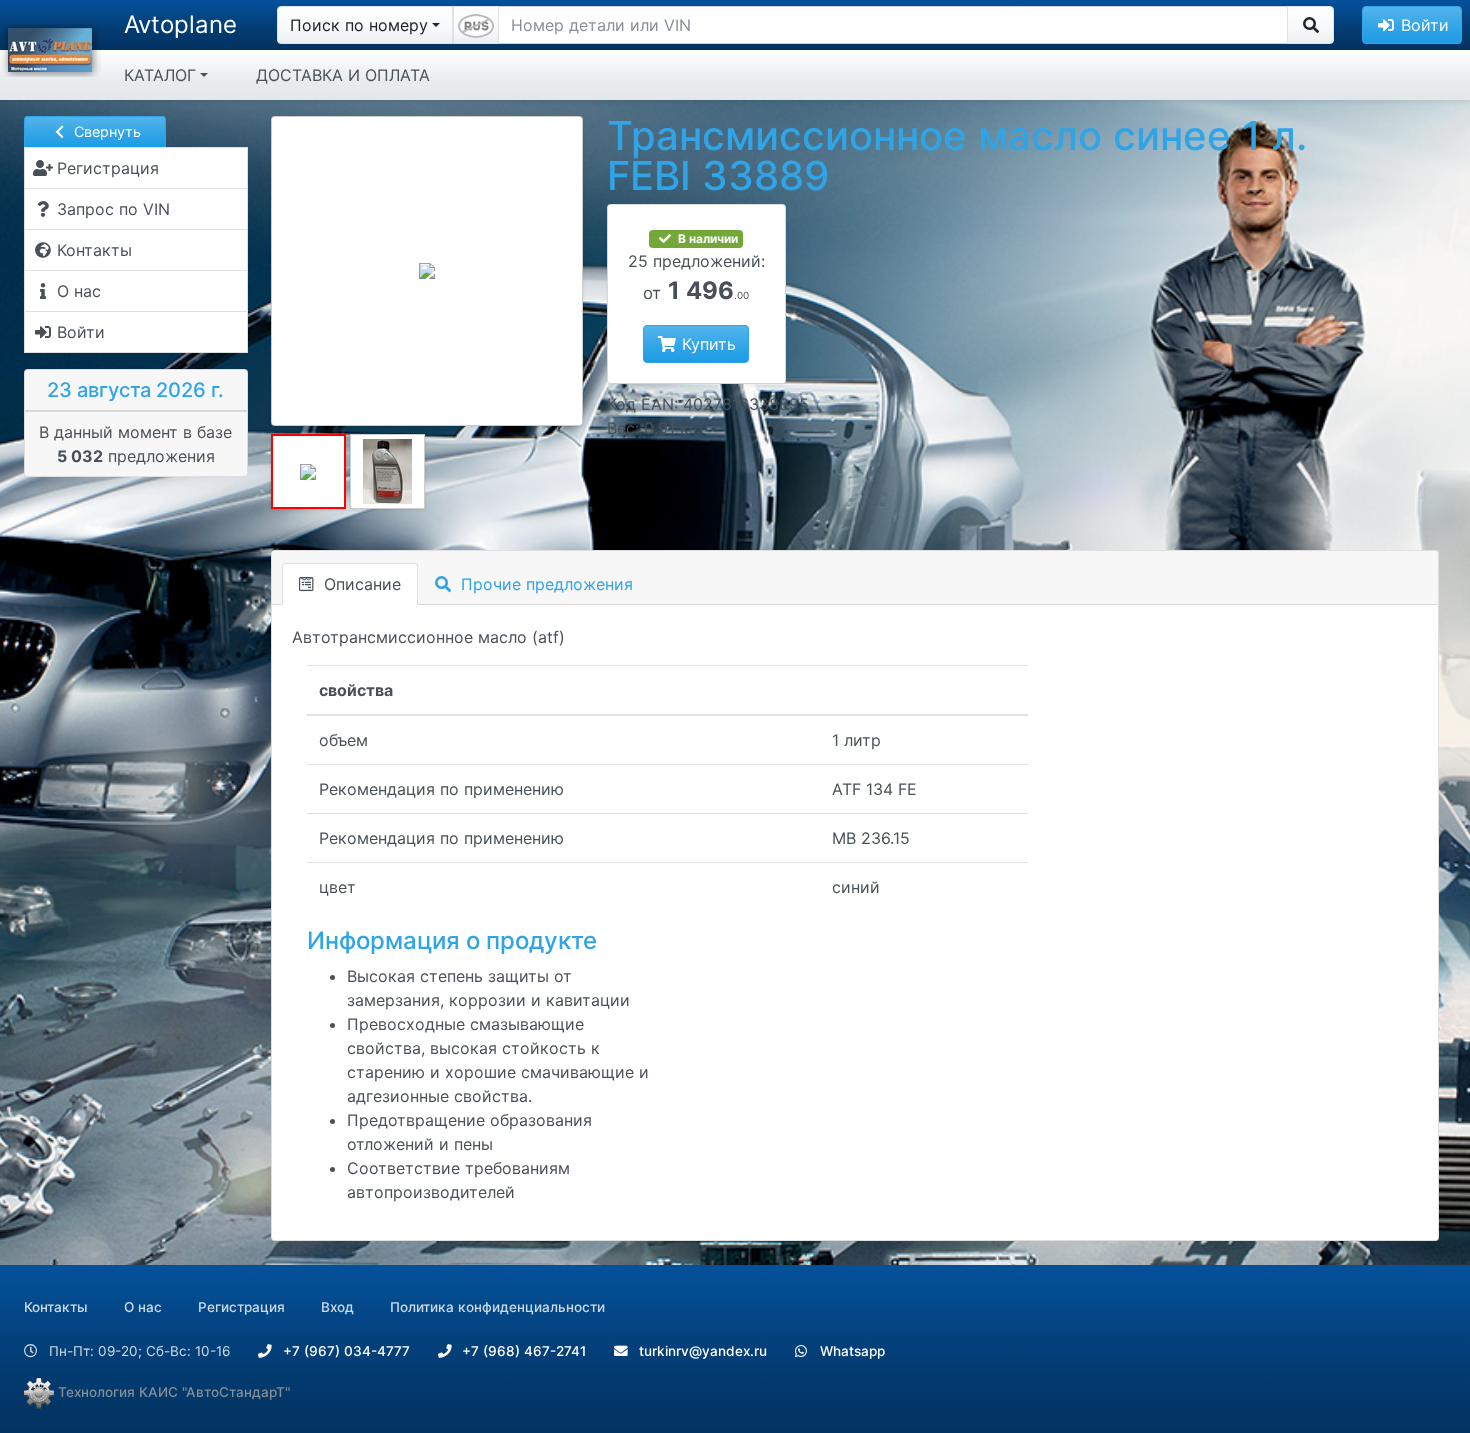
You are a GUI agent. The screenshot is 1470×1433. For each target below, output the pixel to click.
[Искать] (1310, 25)
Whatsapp (850, 1351)
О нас (143, 1307)
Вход (337, 1307)
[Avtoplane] (50, 48)
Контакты (56, 1307)
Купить (706, 344)
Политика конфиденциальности (497, 1307)
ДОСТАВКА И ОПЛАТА (343, 75)
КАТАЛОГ (160, 75)
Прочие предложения (544, 584)
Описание (360, 584)
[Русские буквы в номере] (476, 25)
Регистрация (241, 1307)
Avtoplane (180, 24)
